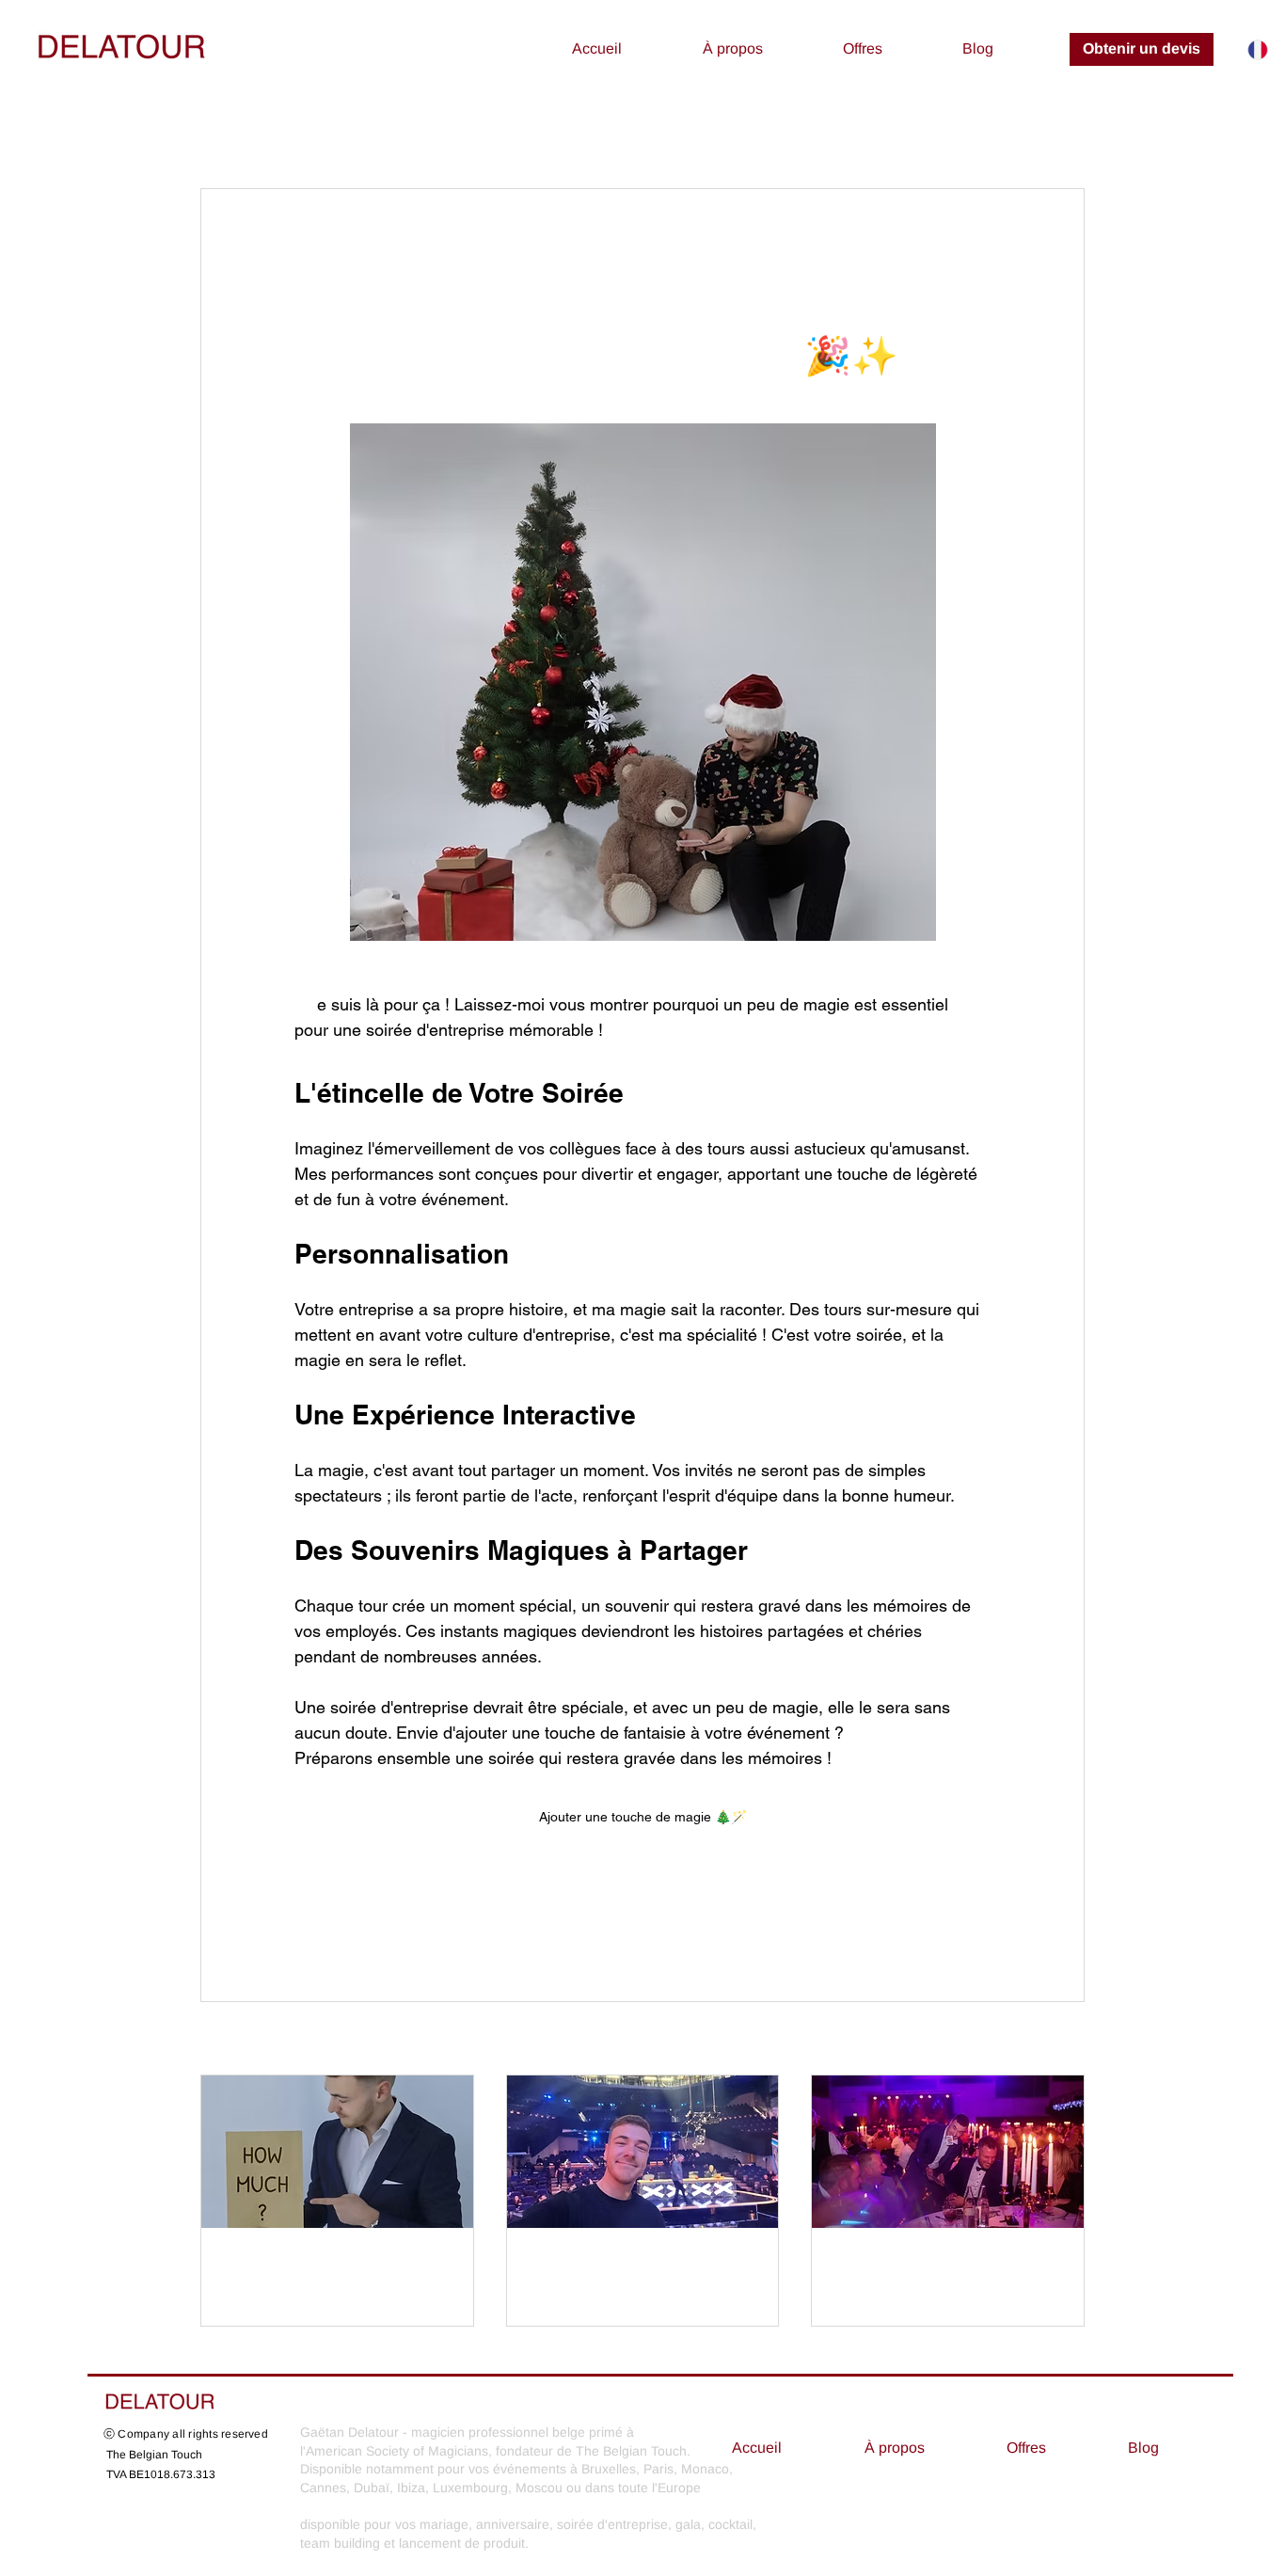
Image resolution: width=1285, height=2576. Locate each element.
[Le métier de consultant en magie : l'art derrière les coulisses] (643, 2152)
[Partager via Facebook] (303, 1914)
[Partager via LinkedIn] (396, 1914)
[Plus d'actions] (979, 257)
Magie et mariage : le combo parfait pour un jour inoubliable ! (943, 2270)
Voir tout (1060, 2040)
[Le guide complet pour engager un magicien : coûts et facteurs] (337, 2152)
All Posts (230, 131)
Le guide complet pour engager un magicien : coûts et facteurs (315, 2270)
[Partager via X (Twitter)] (349, 1914)
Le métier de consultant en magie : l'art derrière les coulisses (637, 2270)
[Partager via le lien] (442, 1914)
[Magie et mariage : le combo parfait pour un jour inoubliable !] (948, 2152)
